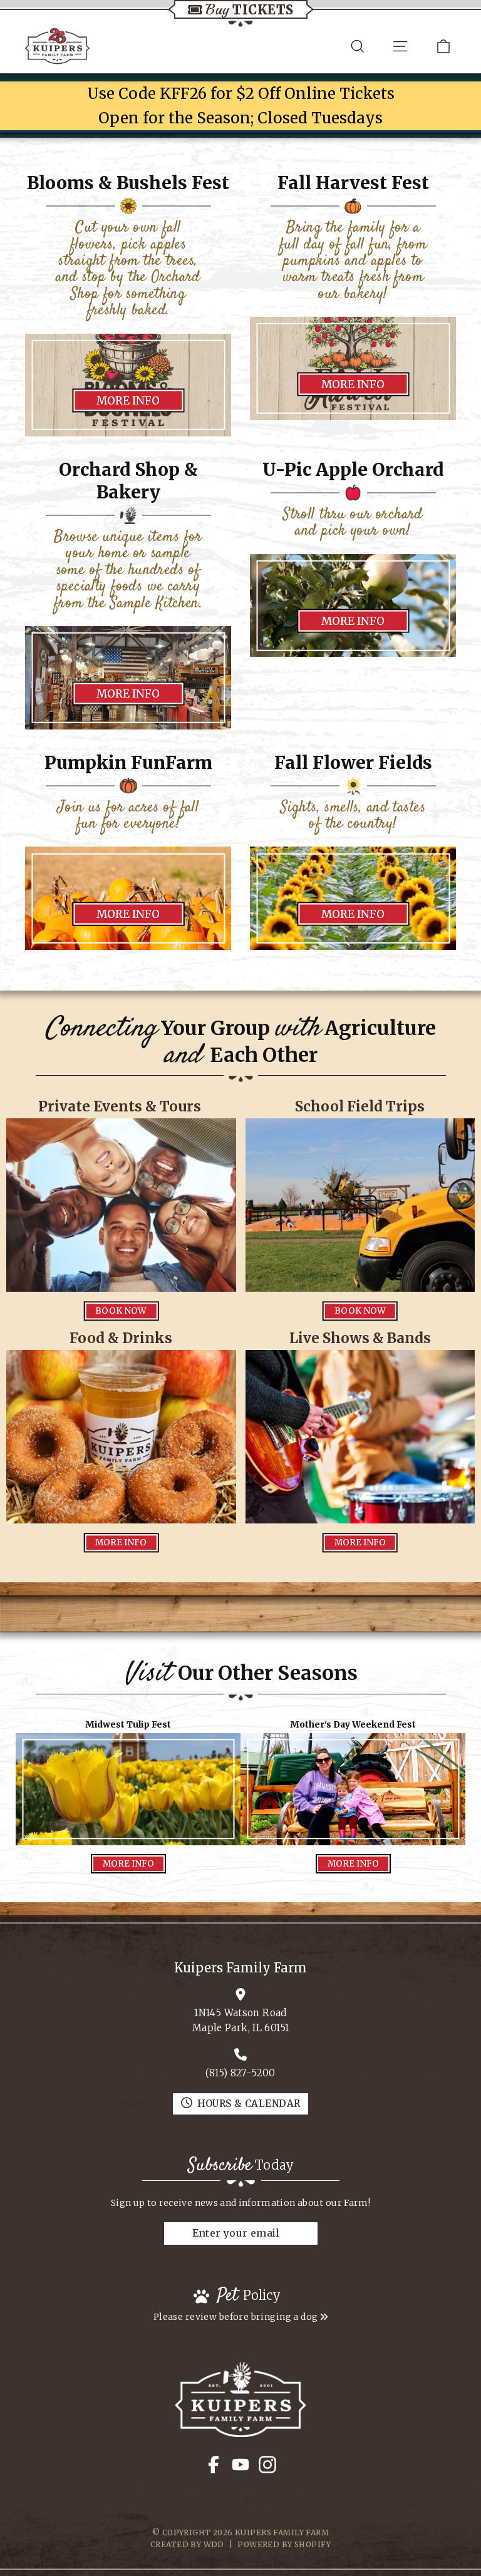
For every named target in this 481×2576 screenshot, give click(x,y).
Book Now (121, 1311)
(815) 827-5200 (240, 2073)
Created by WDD (187, 2544)
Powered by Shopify (284, 2544)
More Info (128, 693)
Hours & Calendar (249, 2104)
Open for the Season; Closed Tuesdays (240, 118)
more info (128, 401)
